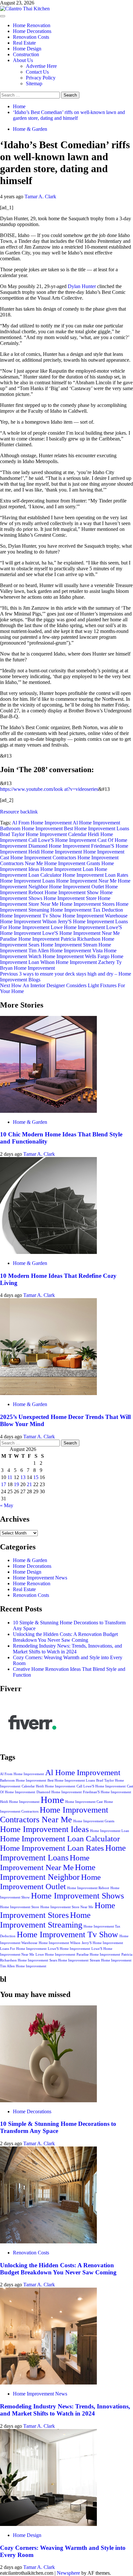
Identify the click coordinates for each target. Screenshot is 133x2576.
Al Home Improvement (96, 823)
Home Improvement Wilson (28, 921)
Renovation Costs (31, 37)
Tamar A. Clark (40, 197)
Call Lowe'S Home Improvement (62, 840)
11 (10, 1477)
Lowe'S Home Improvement (69, 1949)
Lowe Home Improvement (78, 927)
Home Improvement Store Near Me (55, 901)
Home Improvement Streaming (45, 1920)
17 (4, 1484)
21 (29, 1484)
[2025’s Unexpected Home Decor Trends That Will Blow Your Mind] (48, 1393)
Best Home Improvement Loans (97, 828)
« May (7, 1505)
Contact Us (37, 72)
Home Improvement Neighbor (48, 1872)
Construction (26, 54)
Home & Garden (30, 129)
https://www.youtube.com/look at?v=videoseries (49, 789)
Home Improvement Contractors (43, 858)
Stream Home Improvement (111, 1960)
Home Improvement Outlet (77, 887)
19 (16, 1484)
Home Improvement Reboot (88, 1888)
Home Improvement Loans (27, 881)
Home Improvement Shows (77, 1896)
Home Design (27, 49)
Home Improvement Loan (67, 869)
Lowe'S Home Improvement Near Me (81, 933)
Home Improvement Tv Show (31, 916)
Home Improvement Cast (84, 1802)
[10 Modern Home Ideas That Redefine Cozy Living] (48, 1252)
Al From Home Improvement (42, 823)
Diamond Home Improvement (59, 846)
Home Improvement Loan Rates (95, 875)
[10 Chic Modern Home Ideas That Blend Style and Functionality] (48, 1111)
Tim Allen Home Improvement (60, 951)
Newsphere (68, 2573)
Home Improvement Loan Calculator (54, 872)
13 (23, 1477)
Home (52, 1800)
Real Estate (24, 43)
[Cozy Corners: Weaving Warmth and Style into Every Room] (48, 2524)
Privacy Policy (41, 78)
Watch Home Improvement (56, 956)
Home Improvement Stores (87, 904)
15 (36, 1477)
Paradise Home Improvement (30, 939)
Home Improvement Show (72, 892)
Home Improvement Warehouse (95, 916)
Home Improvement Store (70, 898)
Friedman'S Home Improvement (107, 1792)
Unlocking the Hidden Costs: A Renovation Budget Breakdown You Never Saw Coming (65, 1637)
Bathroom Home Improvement (31, 828)
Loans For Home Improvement (23, 1949)
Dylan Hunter (82, 286)
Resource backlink (19, 812)
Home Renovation (32, 25)
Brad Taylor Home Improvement (33, 834)
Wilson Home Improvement (69, 962)
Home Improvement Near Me (86, 881)
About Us (23, 60)
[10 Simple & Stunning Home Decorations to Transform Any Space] (48, 2100)
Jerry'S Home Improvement (86, 921)
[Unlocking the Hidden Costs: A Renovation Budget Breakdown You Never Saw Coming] (48, 2242)
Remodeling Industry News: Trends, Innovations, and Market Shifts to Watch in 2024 (67, 1649)
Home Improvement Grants (72, 863)
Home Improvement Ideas (44, 1829)
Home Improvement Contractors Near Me (54, 1815)
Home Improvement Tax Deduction (87, 910)
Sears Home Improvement (55, 945)
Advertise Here (41, 66)
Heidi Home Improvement (55, 852)
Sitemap (34, 83)
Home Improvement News (40, 1578)
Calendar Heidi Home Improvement (48, 1786)
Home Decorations (32, 31)
